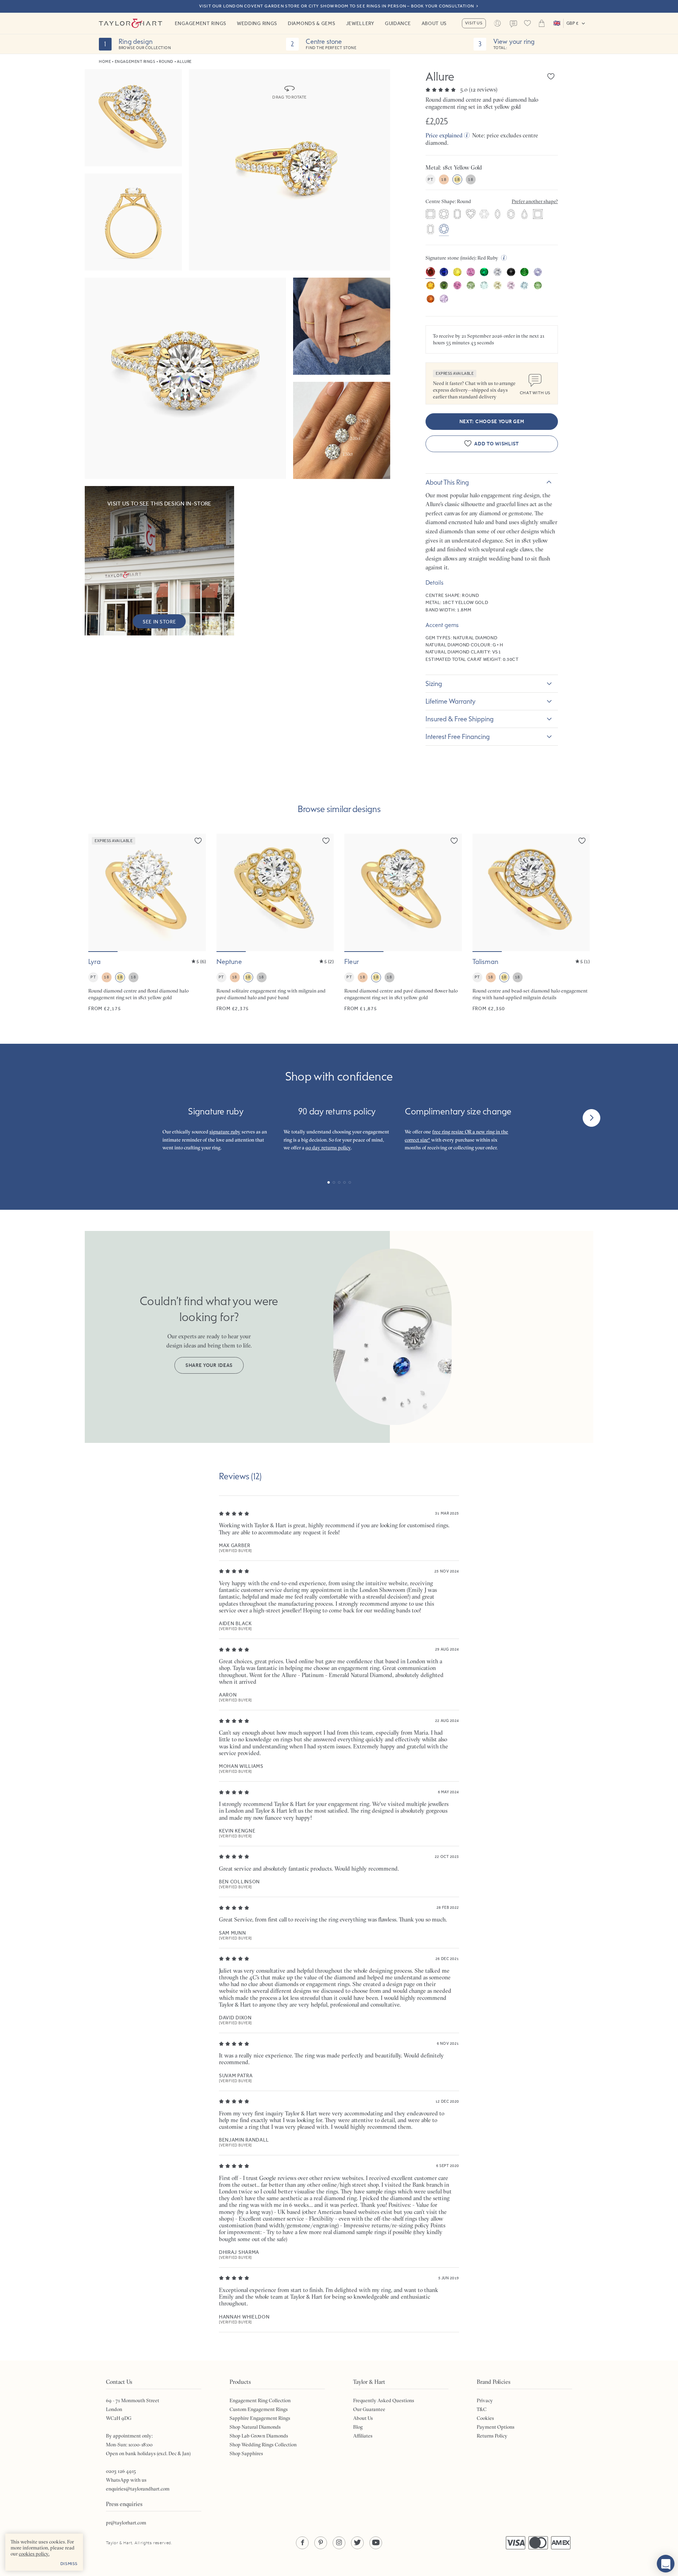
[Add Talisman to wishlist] (582, 841)
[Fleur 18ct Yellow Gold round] (403, 923)
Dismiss (69, 2564)
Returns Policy (492, 2436)
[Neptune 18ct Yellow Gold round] (275, 923)
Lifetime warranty (451, 701)
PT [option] (430, 179)
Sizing (434, 683)
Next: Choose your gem (492, 422)
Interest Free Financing (458, 736)
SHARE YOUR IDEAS (209, 1365)
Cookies (485, 2418)
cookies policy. (34, 2554)
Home (105, 62)
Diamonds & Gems (312, 23)
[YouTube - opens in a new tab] (376, 2543)
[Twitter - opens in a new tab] (357, 2543)
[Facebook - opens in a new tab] (302, 2543)
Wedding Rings (257, 23)
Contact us (513, 24)
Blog (358, 2427)
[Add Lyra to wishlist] (198, 841)
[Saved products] (528, 23)
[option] (430, 215)
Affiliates (363, 2436)
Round (166, 62)
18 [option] (444, 179)
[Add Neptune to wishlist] (326, 841)
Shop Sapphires (246, 2453)
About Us (434, 23)
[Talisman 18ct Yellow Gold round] (531, 923)
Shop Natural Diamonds (255, 2427)
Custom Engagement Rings (259, 2409)
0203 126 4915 (121, 2471)
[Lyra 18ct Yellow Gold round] (147, 923)
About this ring (447, 482)
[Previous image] (98, 892)
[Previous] (87, 1118)
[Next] (591, 1118)
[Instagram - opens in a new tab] (339, 2543)
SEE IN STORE (159, 622)
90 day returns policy (328, 1148)
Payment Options (496, 2427)
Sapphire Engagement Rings (260, 2418)
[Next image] (196, 892)
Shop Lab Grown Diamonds (259, 2436)
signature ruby (225, 1132)
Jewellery (360, 23)
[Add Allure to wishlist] (551, 76)
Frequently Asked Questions (384, 2400)
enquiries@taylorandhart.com (138, 2489)
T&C (482, 2409)
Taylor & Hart (131, 23)
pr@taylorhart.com (126, 2523)
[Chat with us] (666, 2564)
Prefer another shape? (535, 201)
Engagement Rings (201, 23)
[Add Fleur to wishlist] (454, 841)
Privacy (485, 2400)
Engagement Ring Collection (260, 2400)
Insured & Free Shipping (460, 719)
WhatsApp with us (126, 2480)
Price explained (444, 135)
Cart (542, 23)
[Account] (498, 23)
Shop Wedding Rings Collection (263, 2445)
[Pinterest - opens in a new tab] (321, 2543)
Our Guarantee (369, 2409)
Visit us (474, 23)
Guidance (398, 23)
